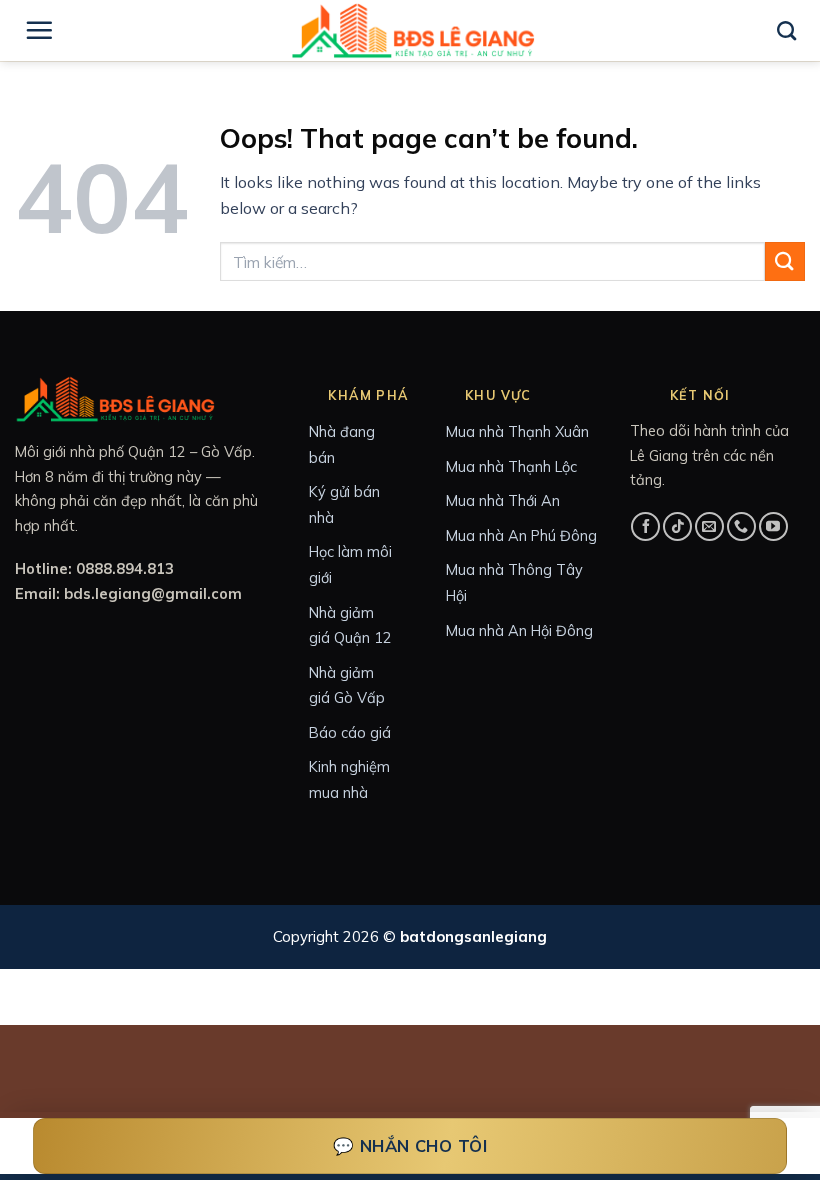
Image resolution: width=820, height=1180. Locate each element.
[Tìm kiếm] (786, 30)
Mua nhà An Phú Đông (521, 535)
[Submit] (785, 261)
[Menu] (39, 30)
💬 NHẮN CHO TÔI (410, 1145)
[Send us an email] (709, 526)
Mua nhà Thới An (503, 500)
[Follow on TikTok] (677, 526)
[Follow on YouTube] (773, 526)
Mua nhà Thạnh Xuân (517, 431)
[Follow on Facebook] (645, 526)
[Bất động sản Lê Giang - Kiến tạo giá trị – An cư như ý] (413, 30)
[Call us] (741, 526)
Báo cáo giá (350, 732)
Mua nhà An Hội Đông (519, 630)
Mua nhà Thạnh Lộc (511, 466)
